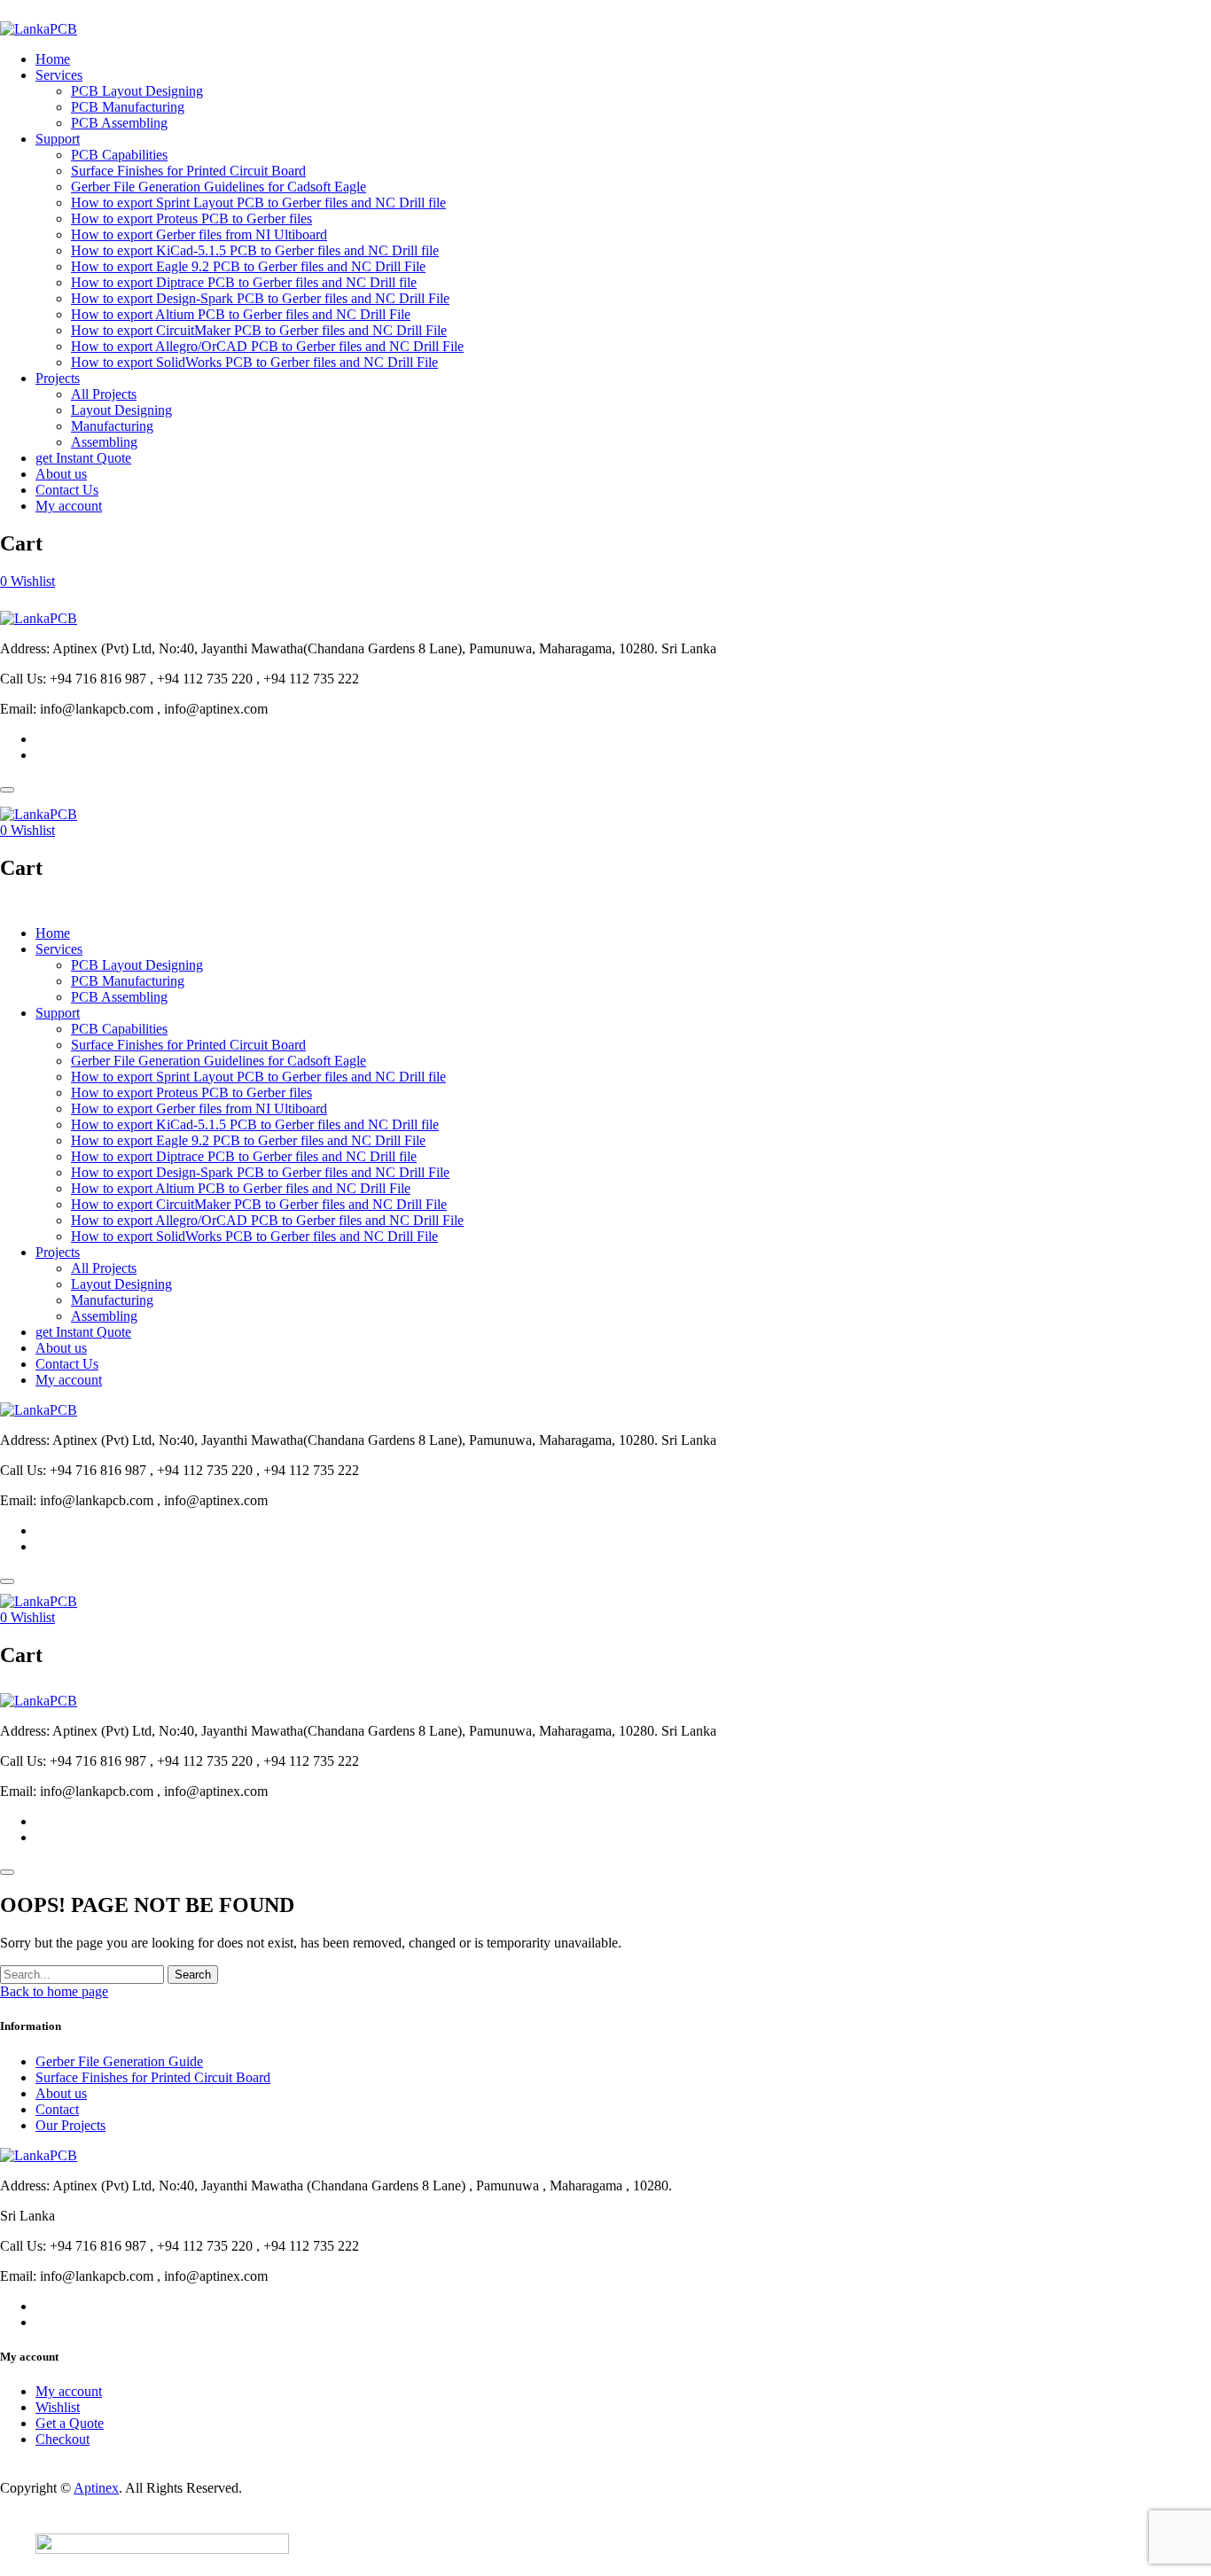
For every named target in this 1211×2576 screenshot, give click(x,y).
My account (69, 506)
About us (61, 474)
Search (193, 1975)
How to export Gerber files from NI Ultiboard (199, 234)
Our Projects (70, 2125)
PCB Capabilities (119, 155)
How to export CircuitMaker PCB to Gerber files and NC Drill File (259, 330)
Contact (57, 2109)
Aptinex (96, 2488)
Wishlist (58, 2407)
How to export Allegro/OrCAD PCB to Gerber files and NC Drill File (267, 346)
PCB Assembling (119, 123)
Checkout (63, 2439)
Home (53, 59)
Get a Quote (70, 2423)
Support (58, 139)
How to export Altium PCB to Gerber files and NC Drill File (241, 314)
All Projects (104, 394)
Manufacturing (112, 426)
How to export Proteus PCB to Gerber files (191, 219)
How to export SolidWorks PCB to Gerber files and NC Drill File (254, 362)
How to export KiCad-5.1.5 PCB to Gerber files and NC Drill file (255, 250)
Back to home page (54, 1991)
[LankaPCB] (39, 29)
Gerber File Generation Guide (119, 2061)
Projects (58, 378)
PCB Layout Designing (137, 91)
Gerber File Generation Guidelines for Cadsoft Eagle (219, 187)
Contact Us (67, 490)
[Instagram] (41, 755)
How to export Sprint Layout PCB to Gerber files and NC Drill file (258, 203)
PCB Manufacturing (128, 107)
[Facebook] (41, 739)
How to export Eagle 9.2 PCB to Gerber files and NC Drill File (248, 266)
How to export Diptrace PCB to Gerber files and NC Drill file (244, 282)
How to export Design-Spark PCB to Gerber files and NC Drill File (260, 298)
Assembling (104, 442)
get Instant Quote (83, 458)
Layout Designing (121, 410)
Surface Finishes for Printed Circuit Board (188, 171)
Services (59, 75)
